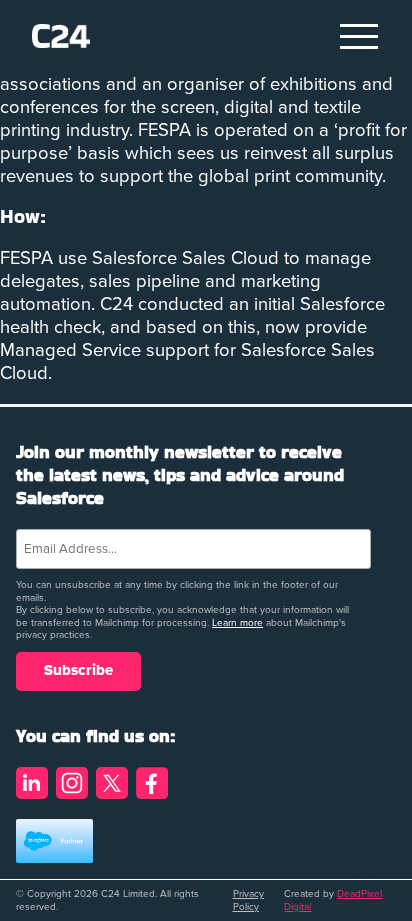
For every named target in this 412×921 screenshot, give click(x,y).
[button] (360, 36)
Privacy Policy (248, 900)
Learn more (237, 623)
